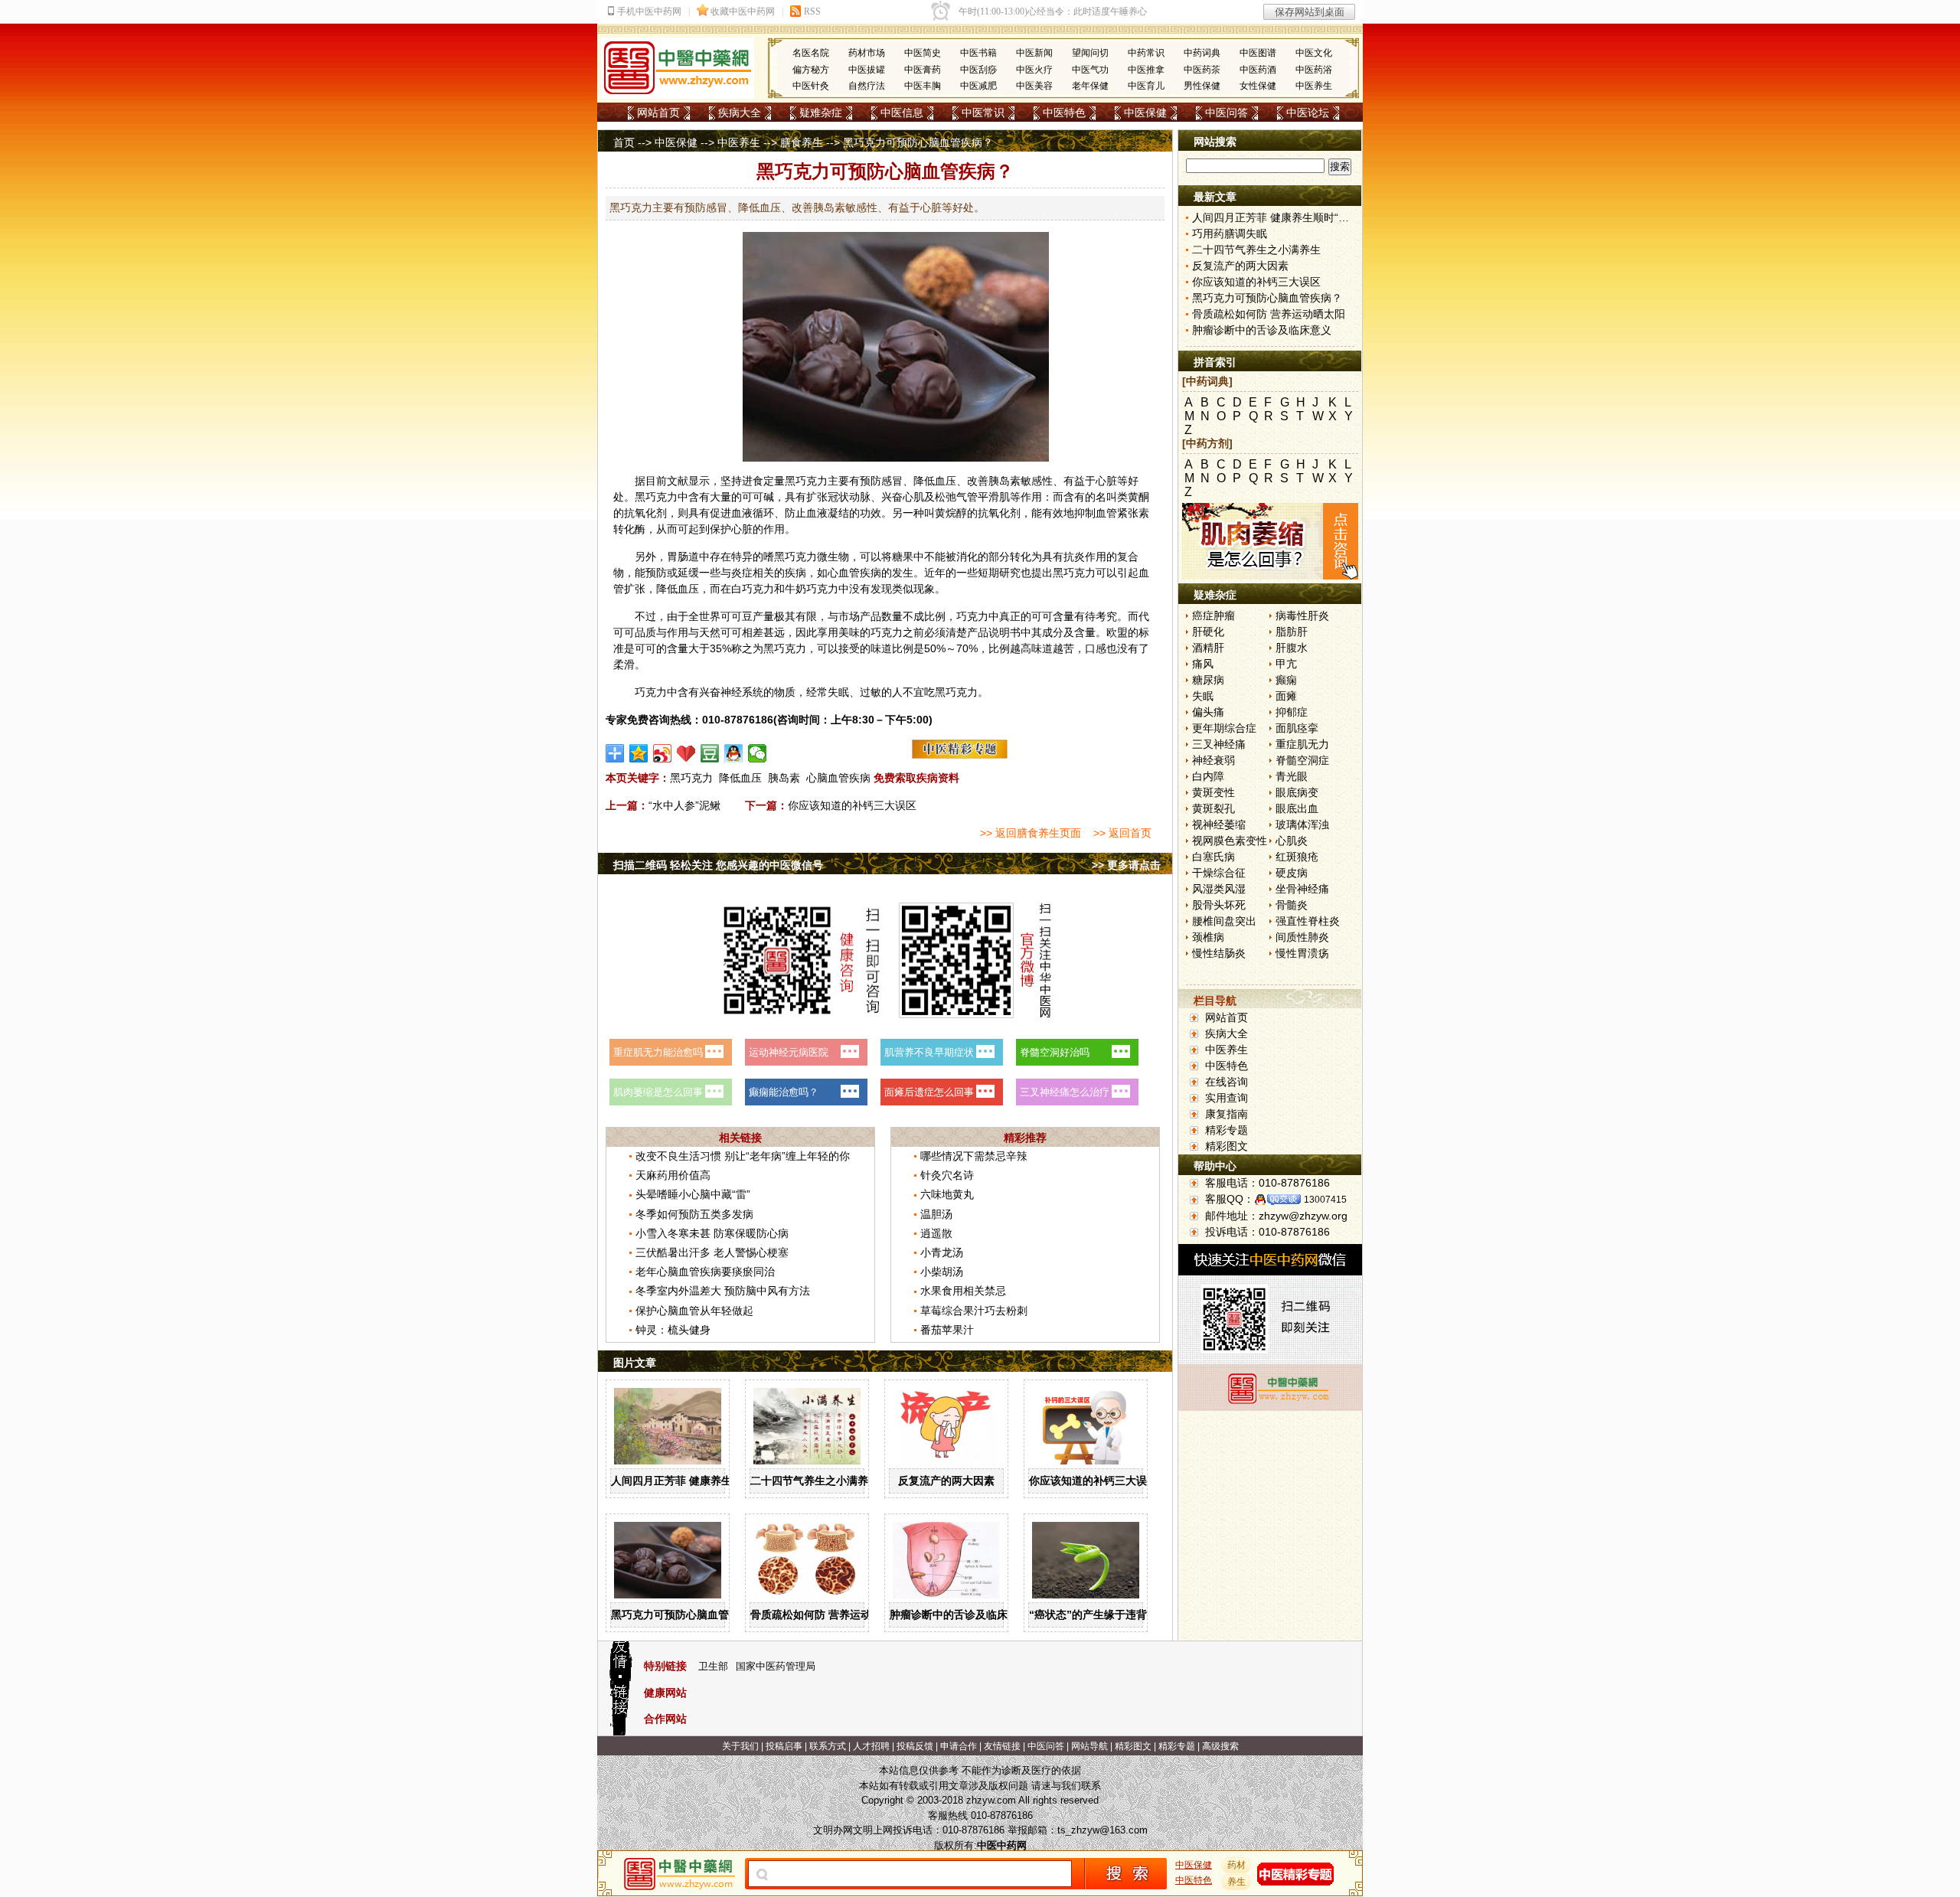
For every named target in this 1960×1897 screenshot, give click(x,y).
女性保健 (1258, 86)
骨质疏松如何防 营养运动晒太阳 (827, 1615)
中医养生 (1314, 86)
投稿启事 (784, 1746)
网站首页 (658, 113)
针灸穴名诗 (947, 1175)
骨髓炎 (1292, 905)
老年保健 (1090, 86)
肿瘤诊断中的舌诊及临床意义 (959, 1615)
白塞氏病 (1214, 857)
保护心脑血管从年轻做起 (694, 1311)
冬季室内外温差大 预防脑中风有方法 (723, 1291)
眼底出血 (1297, 808)
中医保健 (1145, 113)
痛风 (1203, 664)
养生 (1236, 1882)
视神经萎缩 (1219, 824)
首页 (624, 142)
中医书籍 (978, 53)
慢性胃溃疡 (1302, 953)
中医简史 (923, 53)
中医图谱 (1258, 53)
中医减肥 (978, 86)
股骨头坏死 (1219, 905)
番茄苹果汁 (947, 1330)
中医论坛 (1308, 113)
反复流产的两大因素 (946, 1481)
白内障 (1208, 776)
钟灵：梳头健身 (673, 1330)
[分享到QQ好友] (734, 753)
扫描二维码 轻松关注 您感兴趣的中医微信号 (718, 865)
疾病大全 (740, 113)
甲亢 (1286, 664)
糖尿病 (1208, 680)
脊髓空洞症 (1302, 760)
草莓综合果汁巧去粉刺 (974, 1311)
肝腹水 (1292, 648)
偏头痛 (1208, 712)
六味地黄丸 (947, 1194)
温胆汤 (936, 1214)
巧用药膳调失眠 (1230, 233)
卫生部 (713, 1666)
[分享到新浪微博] (663, 753)
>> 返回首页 (1122, 833)
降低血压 (740, 778)
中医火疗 (1034, 70)
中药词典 (1202, 53)
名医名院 (811, 53)
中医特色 (1064, 113)
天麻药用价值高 (673, 1175)
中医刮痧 (978, 70)
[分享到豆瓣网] (710, 753)
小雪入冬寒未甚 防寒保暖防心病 (712, 1233)
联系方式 (828, 1746)
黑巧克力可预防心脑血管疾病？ (686, 1615)
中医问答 (1227, 113)
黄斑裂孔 (1214, 808)
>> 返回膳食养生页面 (1031, 833)
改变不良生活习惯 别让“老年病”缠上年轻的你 (743, 1156)
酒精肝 (1208, 648)
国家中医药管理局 (776, 1666)
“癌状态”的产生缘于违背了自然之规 (1115, 1615)
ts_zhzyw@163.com (1102, 1830)
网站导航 (1089, 1746)
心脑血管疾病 (838, 778)
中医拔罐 (867, 70)
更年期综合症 (1224, 728)
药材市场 (867, 53)
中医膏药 (923, 70)
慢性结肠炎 (1219, 953)
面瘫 (1286, 696)
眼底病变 (1297, 792)
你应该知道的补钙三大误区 (852, 805)
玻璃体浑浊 (1302, 824)
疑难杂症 (821, 113)
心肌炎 (1292, 841)
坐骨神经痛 (1302, 889)
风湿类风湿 (1219, 889)
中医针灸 (811, 86)
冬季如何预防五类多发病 (694, 1214)
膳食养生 (802, 142)
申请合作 (959, 1746)
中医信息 (902, 113)
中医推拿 (1146, 70)
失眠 (1203, 696)
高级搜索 (1220, 1746)
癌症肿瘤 (1214, 615)
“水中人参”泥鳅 (684, 805)
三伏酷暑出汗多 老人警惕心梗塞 (712, 1252)
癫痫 (1286, 680)
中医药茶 (1202, 70)
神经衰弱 (1214, 760)
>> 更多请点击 (1126, 865)
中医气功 (1090, 70)
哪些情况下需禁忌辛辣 (974, 1156)
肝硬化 (1208, 632)
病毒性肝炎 (1302, 615)
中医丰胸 (923, 86)
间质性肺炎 (1302, 937)
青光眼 (1292, 776)
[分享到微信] (758, 753)
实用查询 (1227, 1098)
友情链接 (1002, 1746)
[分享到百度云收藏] (686, 753)
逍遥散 (936, 1233)
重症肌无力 (1302, 744)
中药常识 (1146, 53)
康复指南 (1227, 1114)
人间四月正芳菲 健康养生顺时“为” (693, 1481)
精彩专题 (1227, 1130)
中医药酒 (1258, 70)
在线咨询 (1227, 1082)
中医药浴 (1314, 70)
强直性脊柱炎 (1308, 921)
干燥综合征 (1219, 873)
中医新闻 (1034, 53)
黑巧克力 (691, 778)
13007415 (1325, 1200)
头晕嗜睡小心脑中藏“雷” (693, 1194)
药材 (1236, 1865)
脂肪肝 (1292, 632)
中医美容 (1034, 86)
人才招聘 (871, 1746)
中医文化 (1314, 53)
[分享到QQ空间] (639, 753)
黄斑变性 (1214, 792)
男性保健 (1202, 86)
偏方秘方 (811, 70)
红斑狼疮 (1297, 857)
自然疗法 (867, 86)
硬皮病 (1292, 873)
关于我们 (740, 1746)
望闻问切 (1090, 53)
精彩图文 (1227, 1146)
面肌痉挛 (1297, 728)
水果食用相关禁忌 (963, 1291)
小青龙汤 (942, 1252)
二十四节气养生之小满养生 (815, 1481)
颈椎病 (1208, 937)
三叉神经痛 (1219, 744)
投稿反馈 (915, 1746)
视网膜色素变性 (1230, 841)
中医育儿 (1146, 86)
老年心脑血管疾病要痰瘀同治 (705, 1272)
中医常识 (983, 113)
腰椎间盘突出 (1224, 921)
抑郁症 (1292, 712)
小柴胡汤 (942, 1272)
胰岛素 (784, 778)
